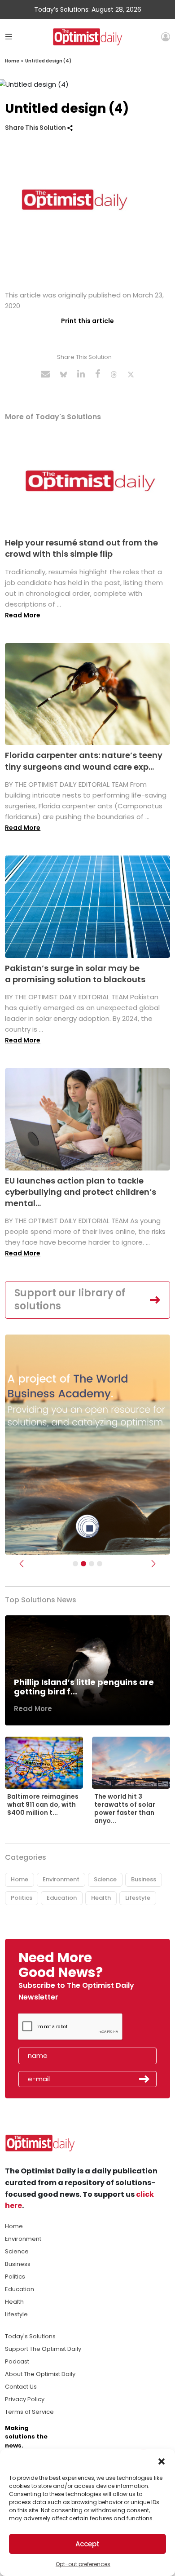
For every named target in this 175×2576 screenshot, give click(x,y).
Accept (87, 2544)
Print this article (87, 321)
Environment (61, 1879)
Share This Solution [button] (36, 128)
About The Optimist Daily (40, 2374)
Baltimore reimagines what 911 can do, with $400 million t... (43, 1805)
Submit (144, 2079)
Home (12, 61)
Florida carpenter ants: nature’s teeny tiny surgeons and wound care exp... (84, 761)
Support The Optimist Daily (43, 2349)
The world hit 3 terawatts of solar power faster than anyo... (125, 1809)
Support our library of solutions (70, 1299)
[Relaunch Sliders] (100, 1564)
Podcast (17, 2361)
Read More (23, 615)
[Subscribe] (75, 1564)
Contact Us (21, 2387)
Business (144, 1879)
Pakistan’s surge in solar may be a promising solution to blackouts (75, 974)
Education (62, 1898)
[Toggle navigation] (9, 37)
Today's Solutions (30, 2336)
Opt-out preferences (83, 2564)
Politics (22, 1898)
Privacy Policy (25, 2399)
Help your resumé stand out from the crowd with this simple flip (81, 548)
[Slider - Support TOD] (92, 1564)
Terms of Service (29, 2412)
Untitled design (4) (48, 61)
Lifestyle (138, 1898)
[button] (162, 2461)
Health (101, 1898)
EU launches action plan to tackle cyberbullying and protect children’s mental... (81, 1192)
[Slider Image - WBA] (83, 1564)
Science (105, 1879)
